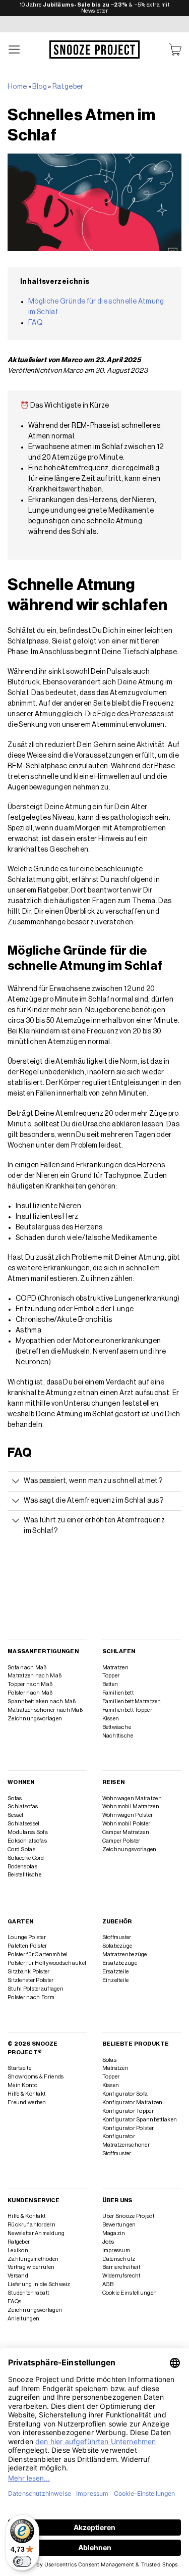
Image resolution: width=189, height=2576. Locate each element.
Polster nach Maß (30, 1693)
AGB (108, 2284)
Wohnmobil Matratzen (131, 1806)
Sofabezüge (117, 1946)
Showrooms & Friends (36, 2077)
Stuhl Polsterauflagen (36, 1989)
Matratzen (116, 1668)
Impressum (116, 2250)
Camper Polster (121, 1841)
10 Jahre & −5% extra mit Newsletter (94, 8)
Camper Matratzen (126, 1832)
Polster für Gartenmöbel (38, 1954)
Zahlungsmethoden (33, 2259)
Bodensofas (22, 1867)
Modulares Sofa (28, 1832)
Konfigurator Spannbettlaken (140, 2120)
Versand (18, 2276)
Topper (111, 1676)
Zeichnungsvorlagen (35, 1719)
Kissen (111, 1719)
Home (17, 87)
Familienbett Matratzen (132, 1701)
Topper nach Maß (30, 1684)
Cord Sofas (21, 1849)
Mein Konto (22, 2085)
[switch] (22, 2561)
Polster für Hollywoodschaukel (47, 1963)
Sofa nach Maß (27, 1668)
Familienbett (118, 1693)
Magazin (114, 2233)
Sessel (16, 1815)
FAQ (36, 323)
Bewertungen (119, 2225)
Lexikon (18, 2250)
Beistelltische (24, 1875)
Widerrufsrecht (121, 2276)
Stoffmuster (117, 1937)
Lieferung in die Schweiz (39, 2284)
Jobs (108, 2242)
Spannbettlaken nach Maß (42, 1701)
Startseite (19, 2068)
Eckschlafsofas (27, 1841)
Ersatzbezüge (120, 1963)
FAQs (14, 2301)
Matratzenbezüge (125, 1954)
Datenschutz (119, 2259)
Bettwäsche (117, 1727)
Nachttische (118, 1736)
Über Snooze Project (128, 2216)
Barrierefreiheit (121, 2267)
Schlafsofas (23, 1806)
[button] (15, 50)
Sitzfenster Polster (30, 1980)
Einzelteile (116, 1980)
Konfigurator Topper (128, 2111)
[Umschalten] (16, 1482)
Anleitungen (23, 2319)
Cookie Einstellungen (130, 2293)
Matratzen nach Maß (35, 1676)
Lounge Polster (27, 1937)
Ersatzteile (116, 1972)
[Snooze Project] (95, 49)
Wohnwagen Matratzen (132, 1798)
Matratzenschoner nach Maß (45, 1710)
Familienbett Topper (127, 1710)
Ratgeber (68, 87)
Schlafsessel (23, 1824)
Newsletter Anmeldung (36, 2233)
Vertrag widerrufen (31, 2267)
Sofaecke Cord (26, 1858)
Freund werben (27, 2102)
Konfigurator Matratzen (133, 2102)
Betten (110, 1684)
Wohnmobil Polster (127, 1824)
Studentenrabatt (28, 2293)
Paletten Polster (27, 1946)
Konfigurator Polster (128, 2128)
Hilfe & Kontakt (26, 2094)
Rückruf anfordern (31, 2225)
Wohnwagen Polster (128, 1815)
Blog (39, 87)
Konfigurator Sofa (125, 2094)
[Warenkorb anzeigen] (175, 50)
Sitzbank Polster (29, 1972)
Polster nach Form (31, 1997)
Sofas (15, 1798)
